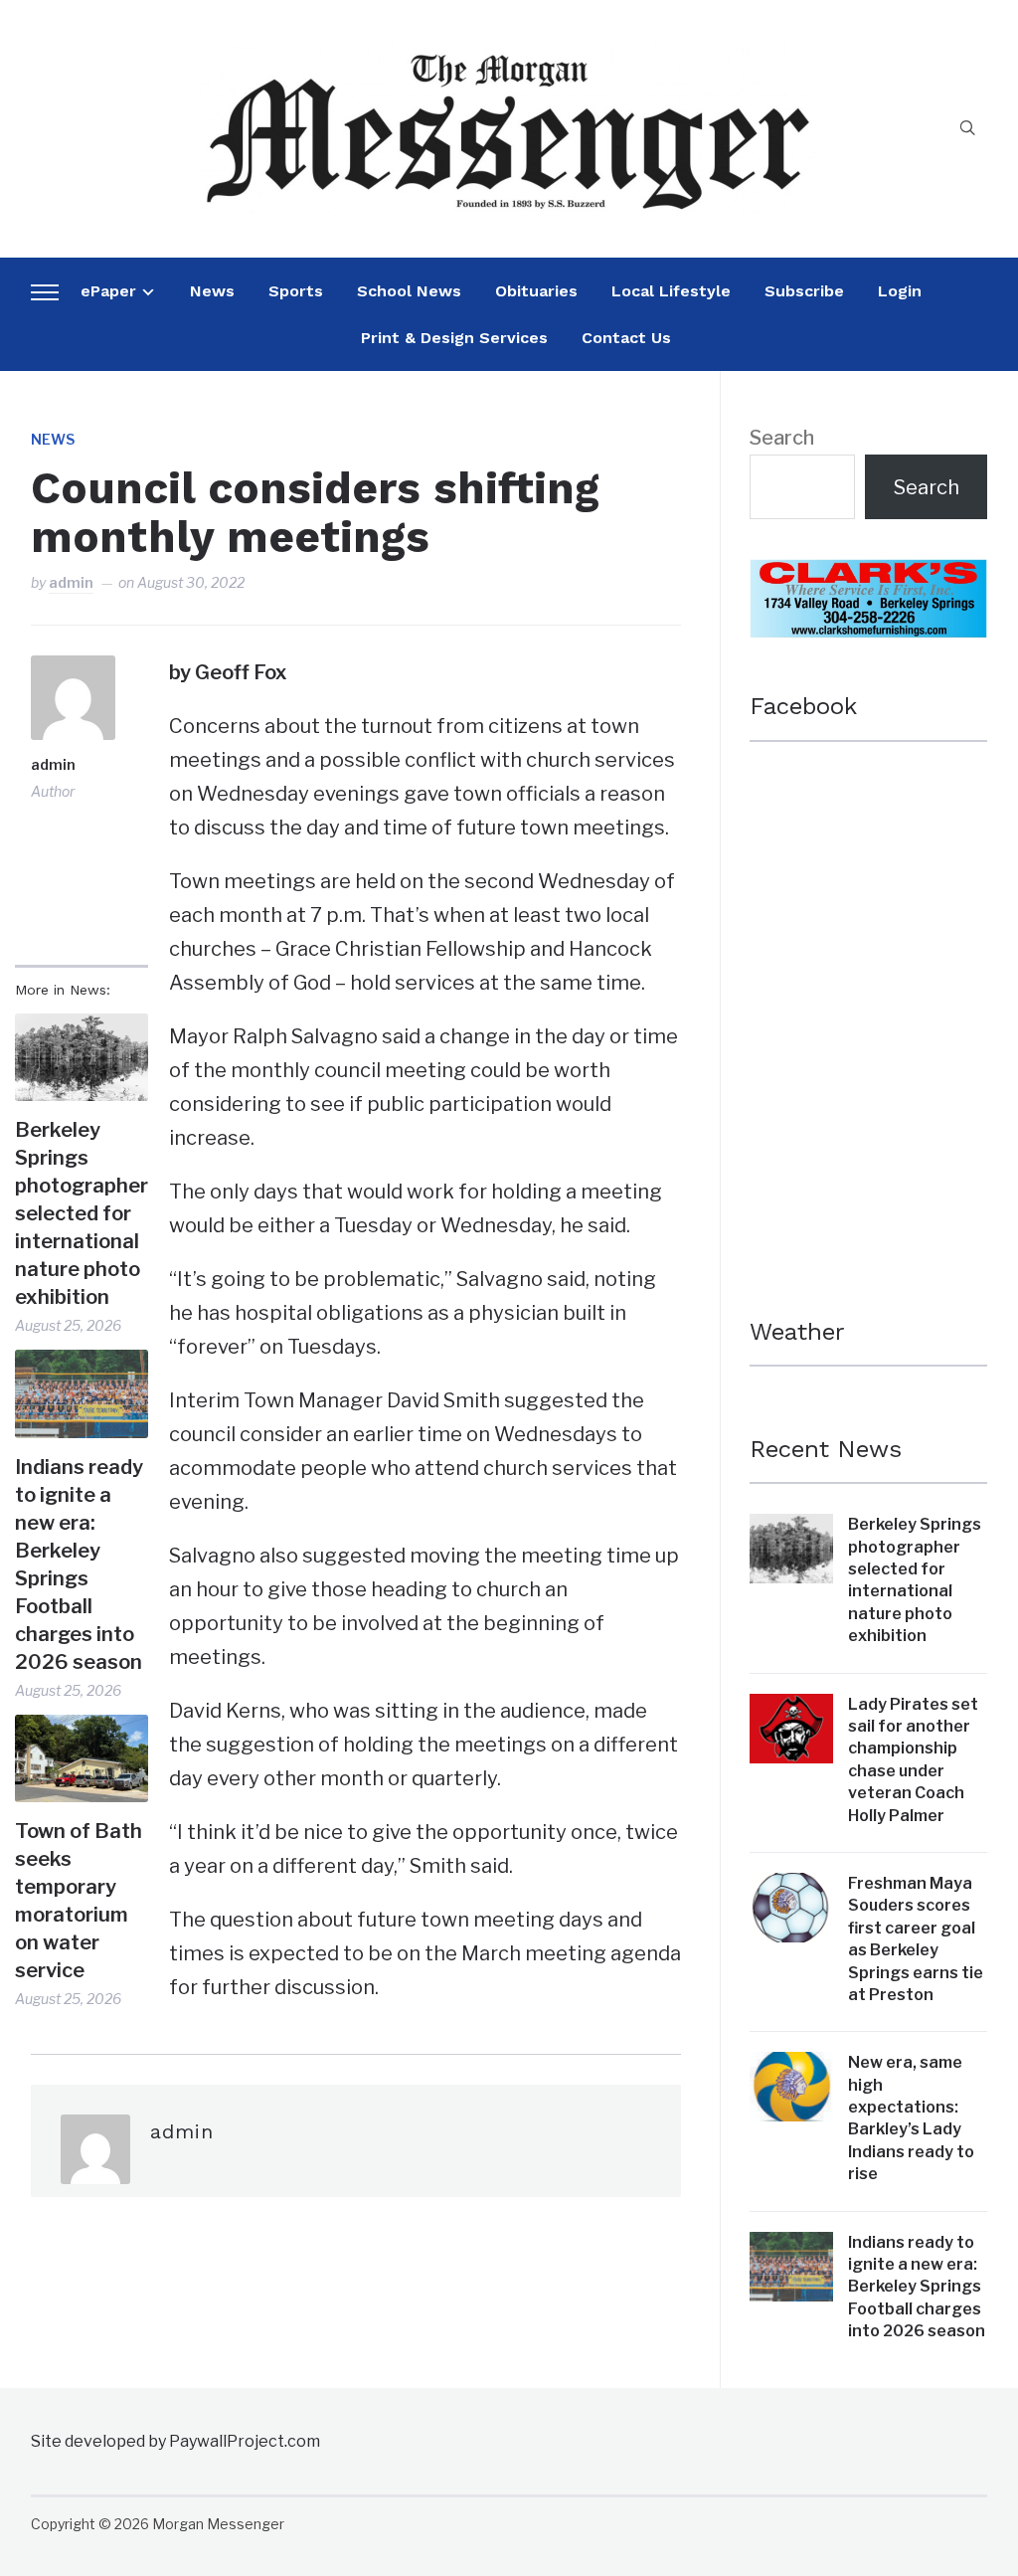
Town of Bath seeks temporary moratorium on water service (79, 1901)
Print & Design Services (454, 338)
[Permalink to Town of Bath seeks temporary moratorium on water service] (82, 1758)
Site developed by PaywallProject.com (175, 2441)
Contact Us (626, 338)
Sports (296, 291)
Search (782, 438)
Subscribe (804, 291)
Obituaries (536, 291)
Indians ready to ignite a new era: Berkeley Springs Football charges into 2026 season (79, 1564)
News (212, 291)
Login (900, 291)
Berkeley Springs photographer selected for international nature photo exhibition (82, 1213)
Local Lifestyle (671, 291)
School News (409, 291)
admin (71, 582)
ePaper (108, 291)
